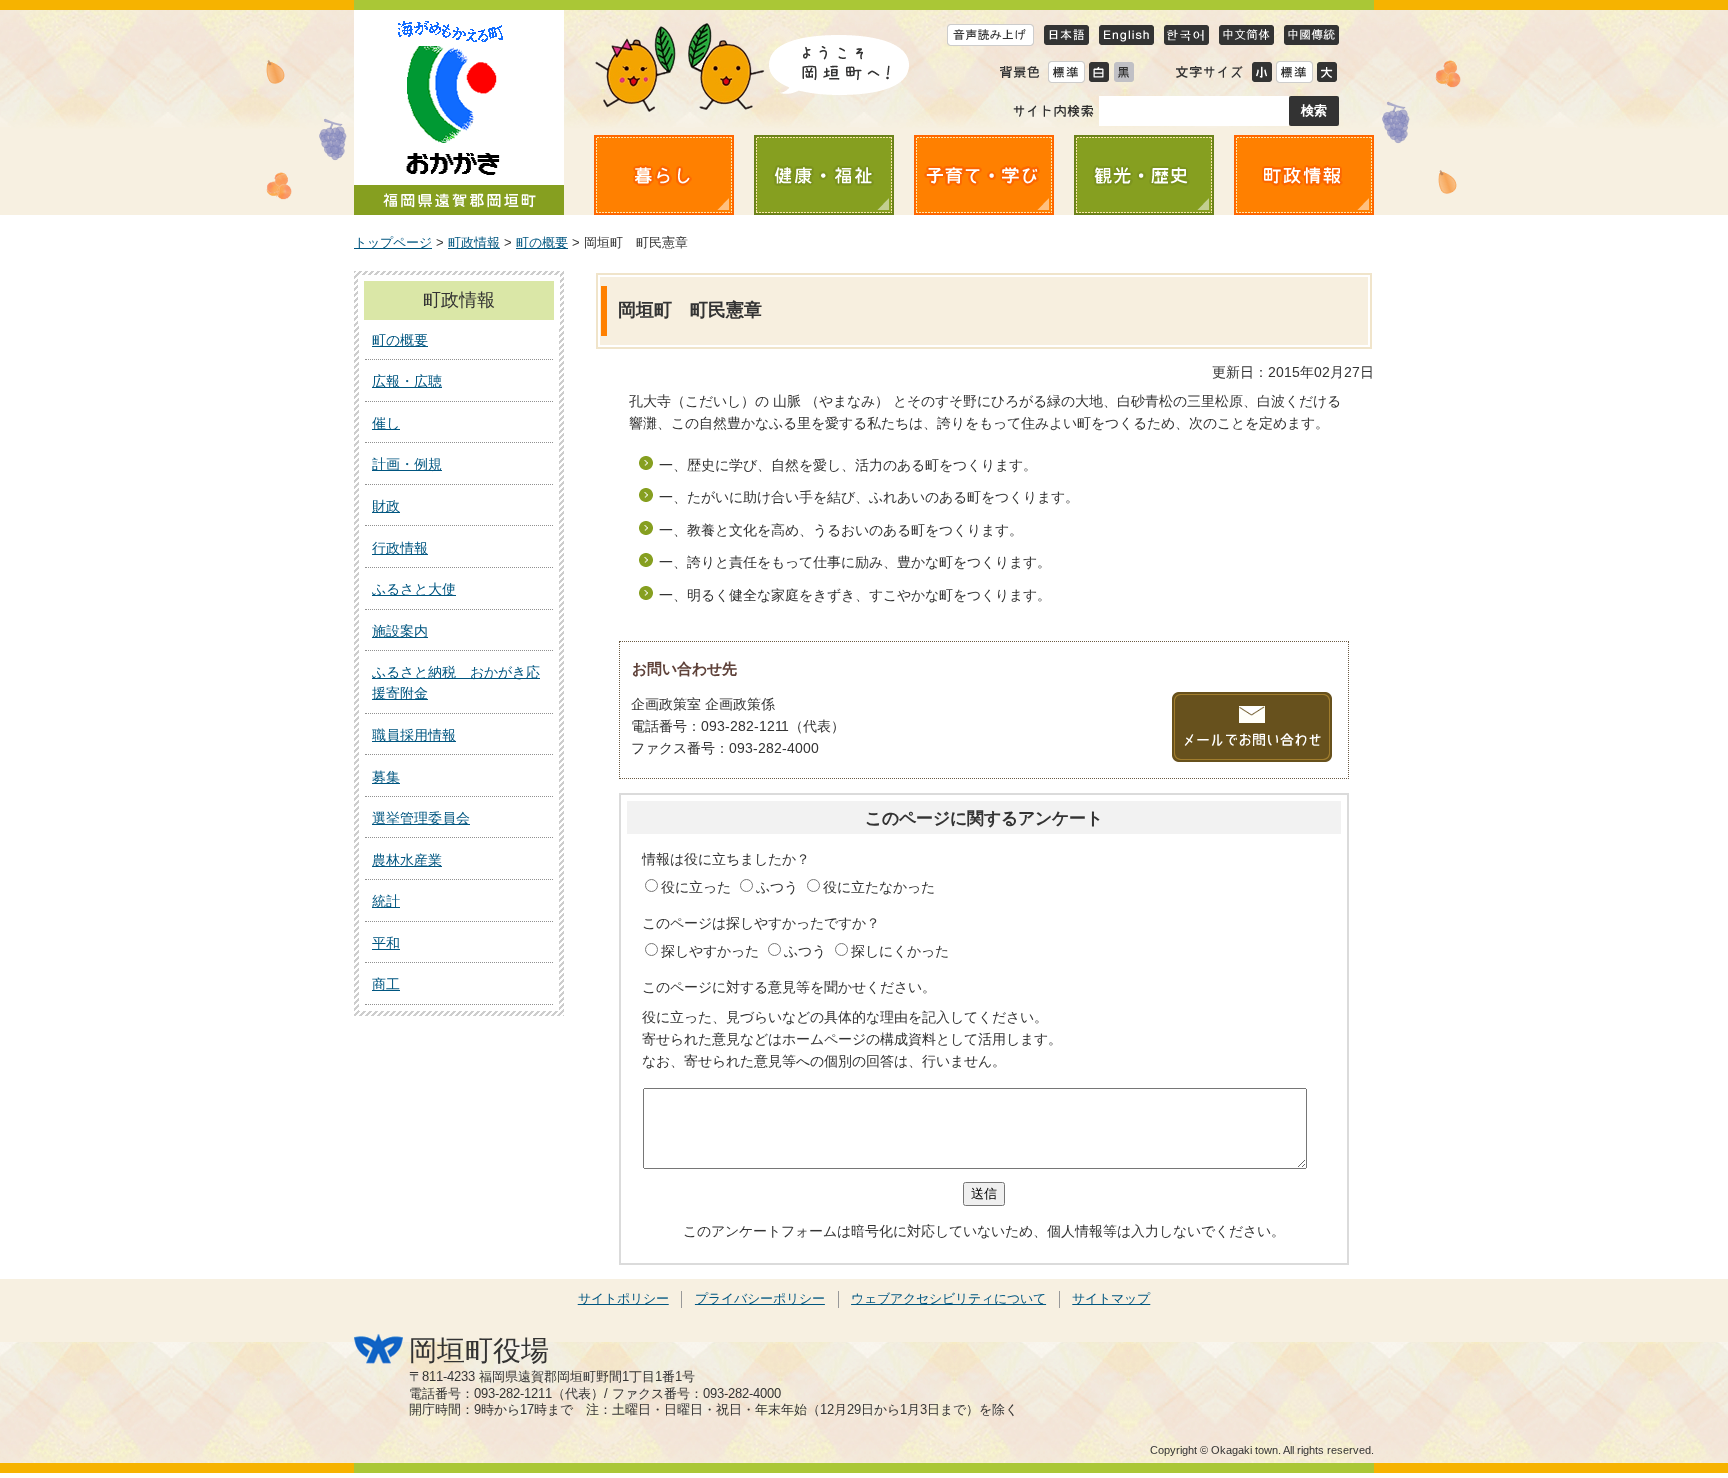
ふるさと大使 (414, 589)
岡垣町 (459, 112)
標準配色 (1066, 71)
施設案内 (400, 631)
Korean (1186, 34)
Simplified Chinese (1246, 34)
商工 (386, 984)
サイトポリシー (623, 1299)
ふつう (779, 887)
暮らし (664, 175)
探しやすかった (712, 951)
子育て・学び (984, 175)
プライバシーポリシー (760, 1299)
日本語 (1066, 34)
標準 (1294, 71)
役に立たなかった (879, 887)
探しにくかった (900, 951)
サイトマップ (1111, 1299)
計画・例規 (407, 464)
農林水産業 (407, 860)
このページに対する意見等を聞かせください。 (789, 987)
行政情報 (400, 548)
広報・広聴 (407, 381)
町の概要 (542, 243)
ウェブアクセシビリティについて (948, 1299)
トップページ (393, 243)
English (1126, 34)
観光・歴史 (1144, 175)
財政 (386, 506)
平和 (386, 943)
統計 (386, 901)
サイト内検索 (1053, 111)
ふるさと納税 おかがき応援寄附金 (456, 682)
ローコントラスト (1123, 71)
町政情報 (1304, 175)
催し (386, 423)
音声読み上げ (990, 34)
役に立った (698, 887)
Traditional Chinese (1311, 34)
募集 (386, 777)
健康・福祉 (824, 175)
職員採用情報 (414, 735)
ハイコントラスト (1098, 71)
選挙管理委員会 (421, 818)
